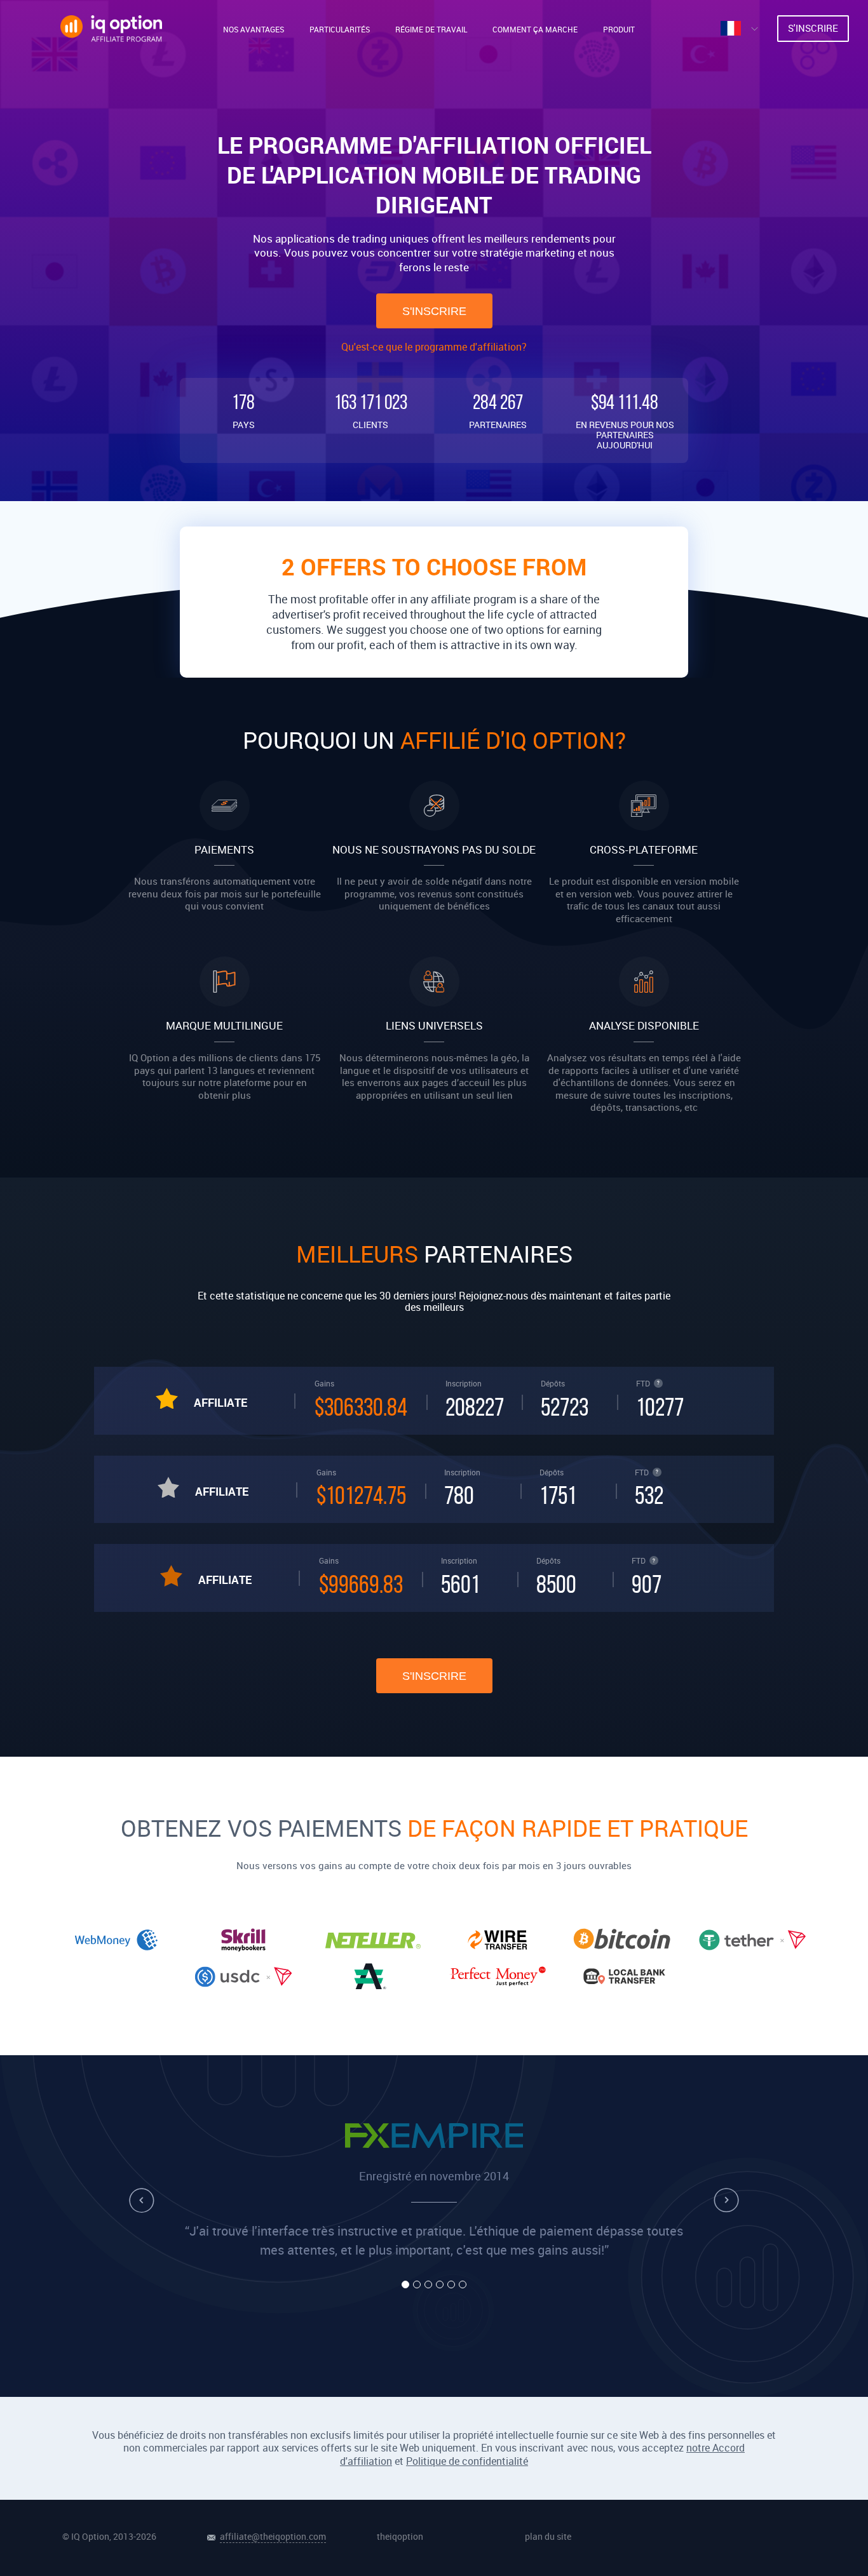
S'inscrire (434, 311)
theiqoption (400, 2536)
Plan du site (548, 2536)
